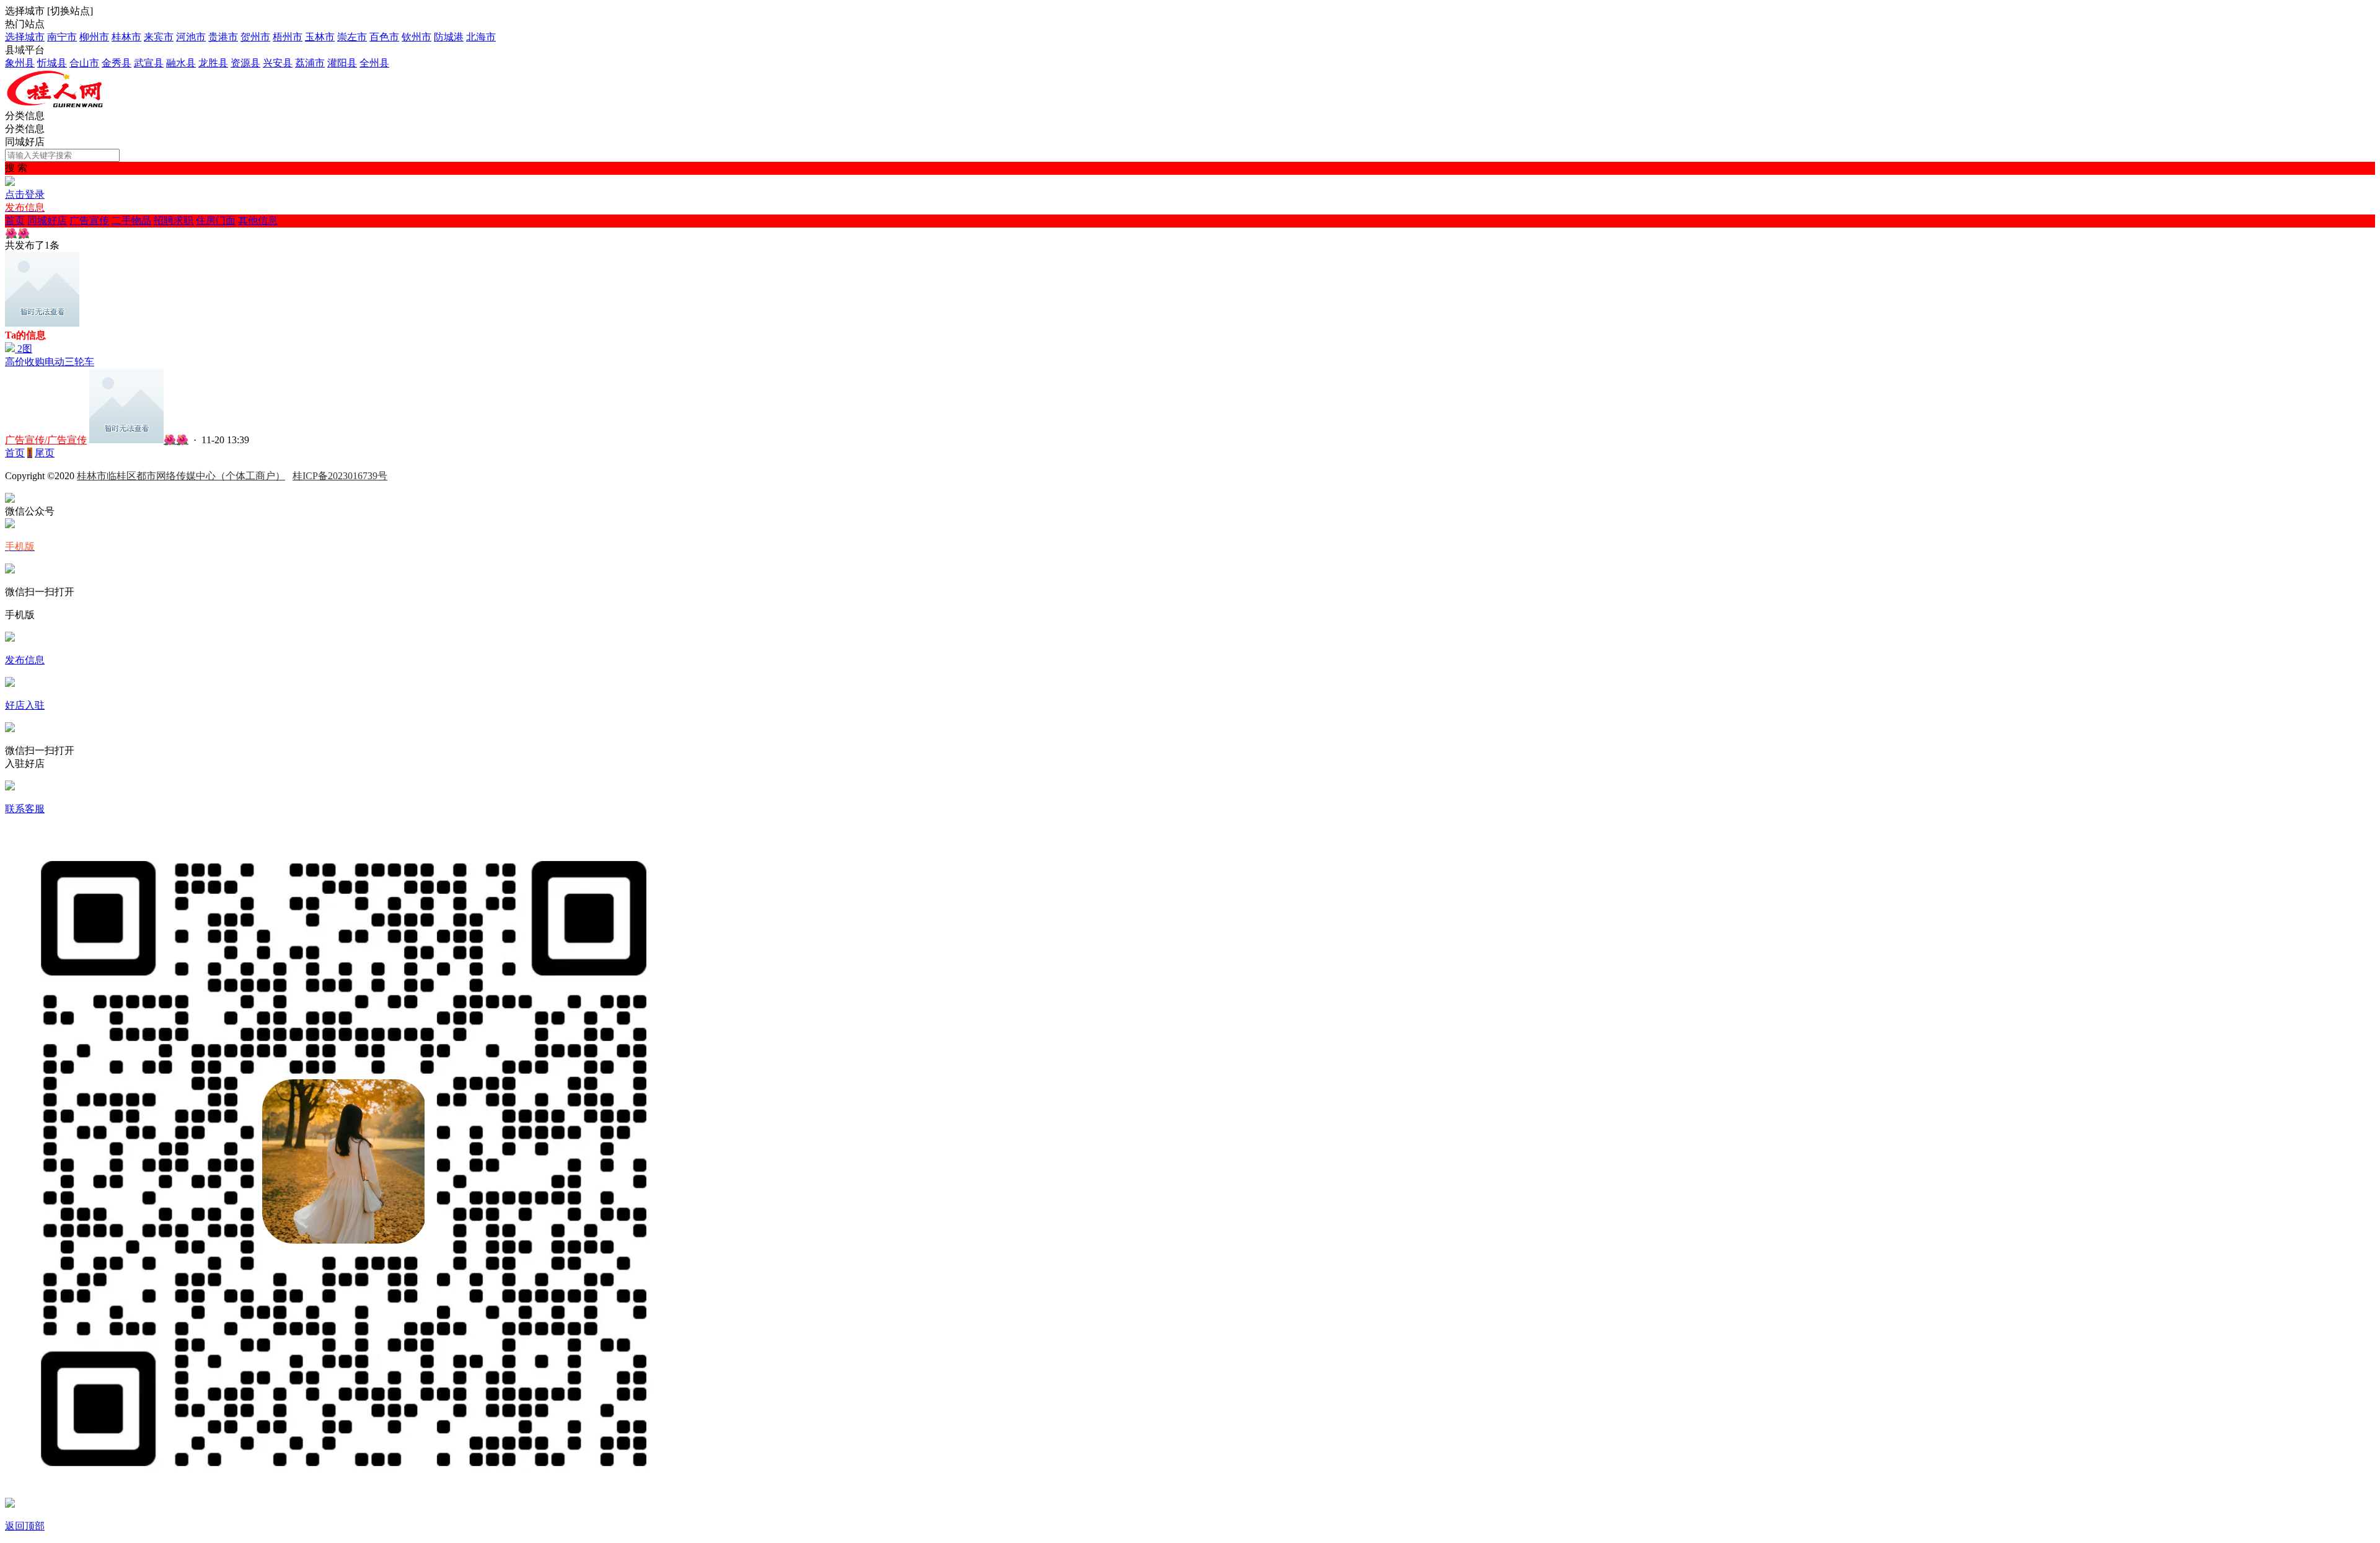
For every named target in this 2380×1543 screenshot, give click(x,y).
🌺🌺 (176, 440)
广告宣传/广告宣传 (46, 440)
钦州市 (416, 37)
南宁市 (62, 37)
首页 (15, 220)
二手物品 (131, 220)
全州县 (374, 63)
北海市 (481, 37)
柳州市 (94, 37)
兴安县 (278, 63)
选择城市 (25, 37)
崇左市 (352, 37)
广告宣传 (89, 220)
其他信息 (258, 220)
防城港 (449, 37)
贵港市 (223, 37)
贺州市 (255, 37)
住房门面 (216, 220)
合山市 (84, 63)
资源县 (245, 63)
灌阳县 (342, 63)
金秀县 (117, 63)
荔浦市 (310, 63)
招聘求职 (174, 220)
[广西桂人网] (86, 104)
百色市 (384, 37)
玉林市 (320, 37)
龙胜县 (213, 63)
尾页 (45, 453)
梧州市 (288, 37)
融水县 (181, 63)
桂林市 (126, 37)
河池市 (191, 37)
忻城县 (52, 63)
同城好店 (47, 220)
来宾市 (159, 37)
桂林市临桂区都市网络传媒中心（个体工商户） (181, 476)
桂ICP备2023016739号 (340, 476)
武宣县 (149, 63)
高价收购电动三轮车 (50, 362)
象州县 (20, 63)
